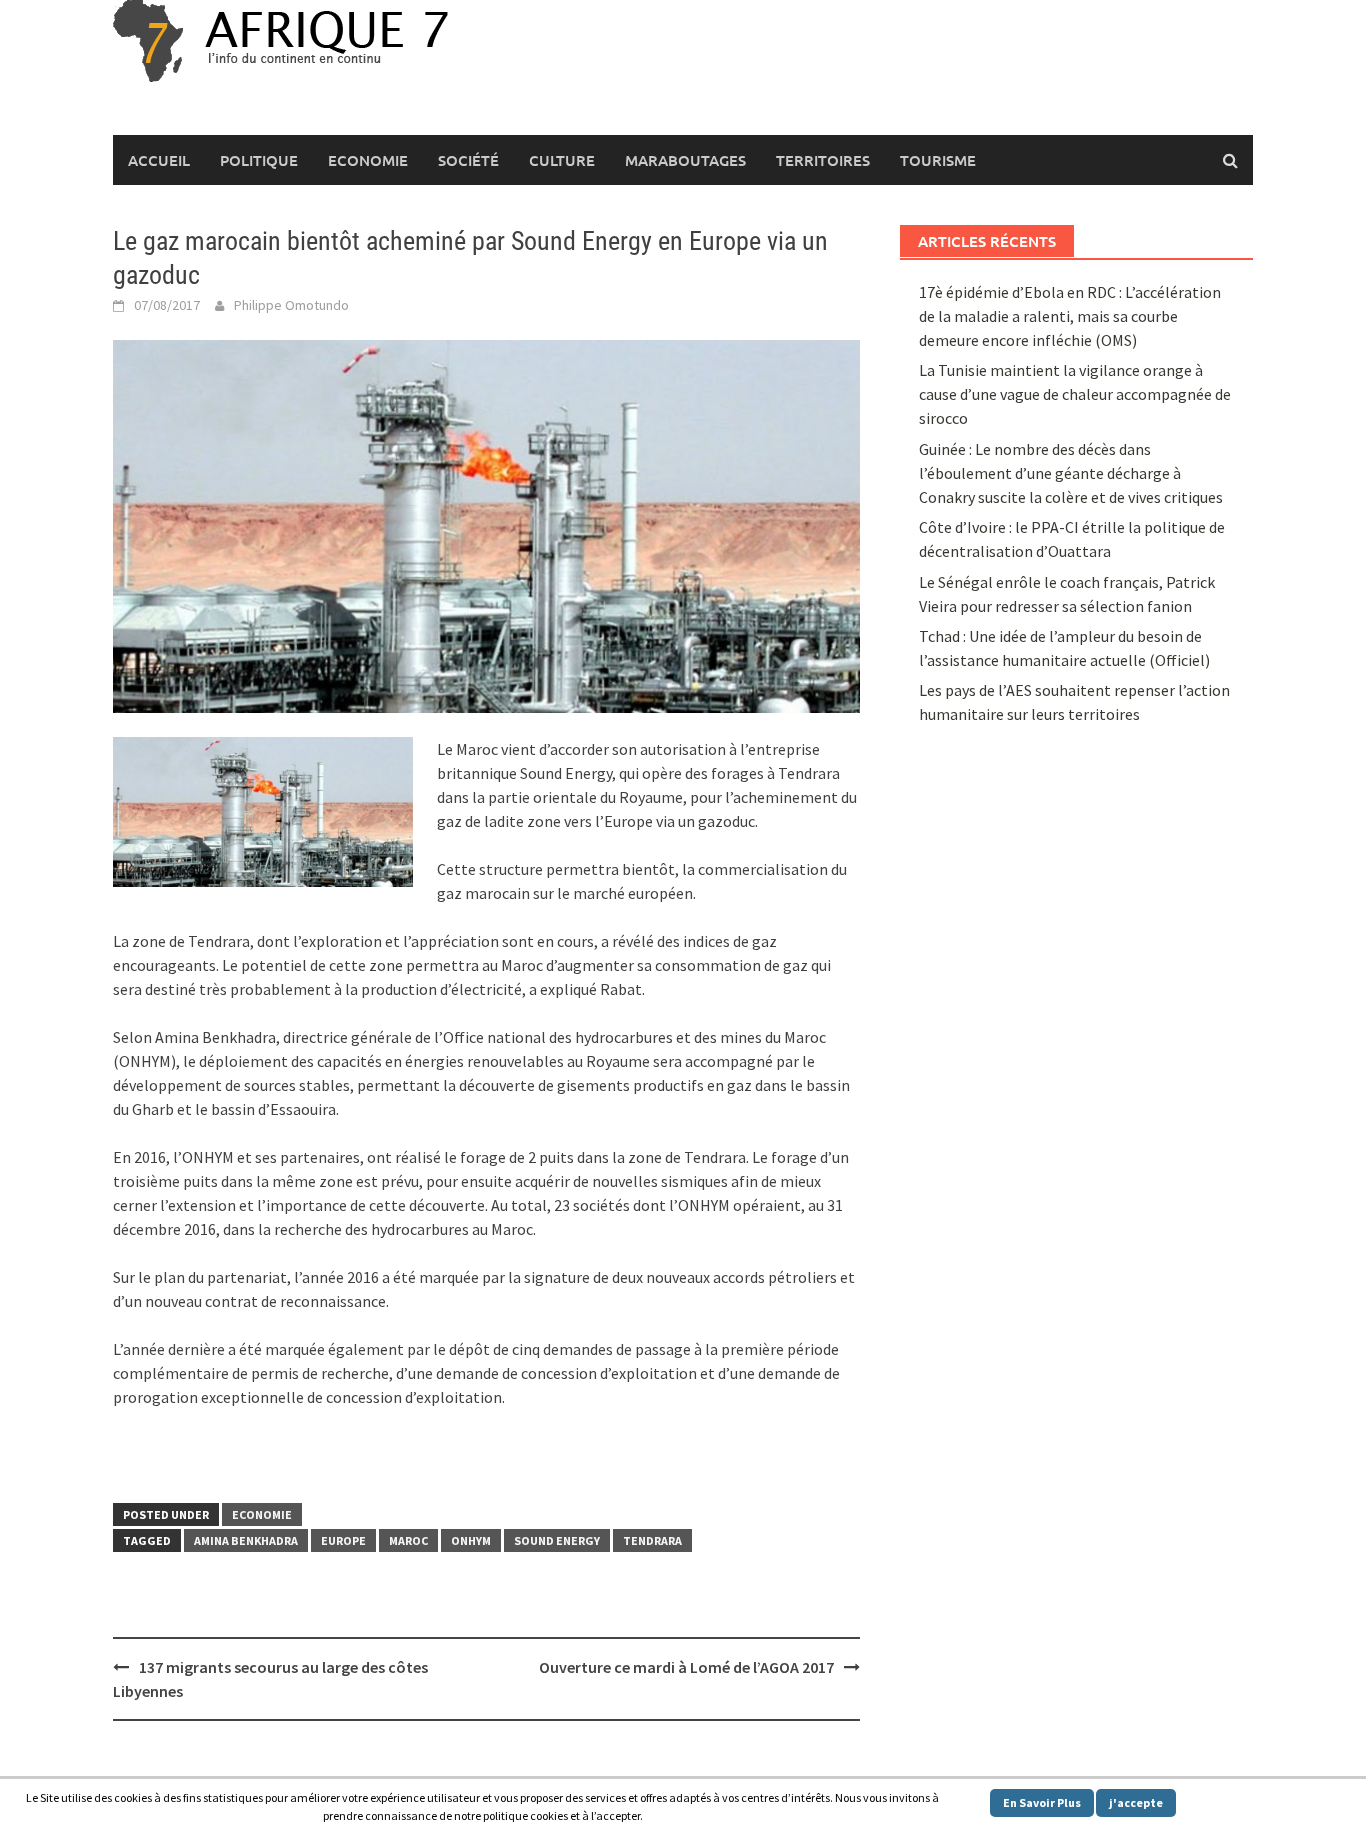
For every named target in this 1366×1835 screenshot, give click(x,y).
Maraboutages (685, 160)
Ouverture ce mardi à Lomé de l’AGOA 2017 (686, 1667)
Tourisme (938, 160)
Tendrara (652, 1540)
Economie (368, 160)
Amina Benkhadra (246, 1540)
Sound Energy (557, 1540)
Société (468, 160)
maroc (408, 1540)
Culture (562, 160)
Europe (343, 1540)
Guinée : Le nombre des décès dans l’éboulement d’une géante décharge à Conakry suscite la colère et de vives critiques (1071, 473)
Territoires (823, 160)
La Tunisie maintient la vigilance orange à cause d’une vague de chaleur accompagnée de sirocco (1075, 394)
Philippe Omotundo (291, 305)
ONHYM (471, 1540)
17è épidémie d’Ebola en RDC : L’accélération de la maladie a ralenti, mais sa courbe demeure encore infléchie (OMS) (1070, 316)
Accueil (159, 160)
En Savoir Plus (1042, 1802)
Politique (259, 160)
